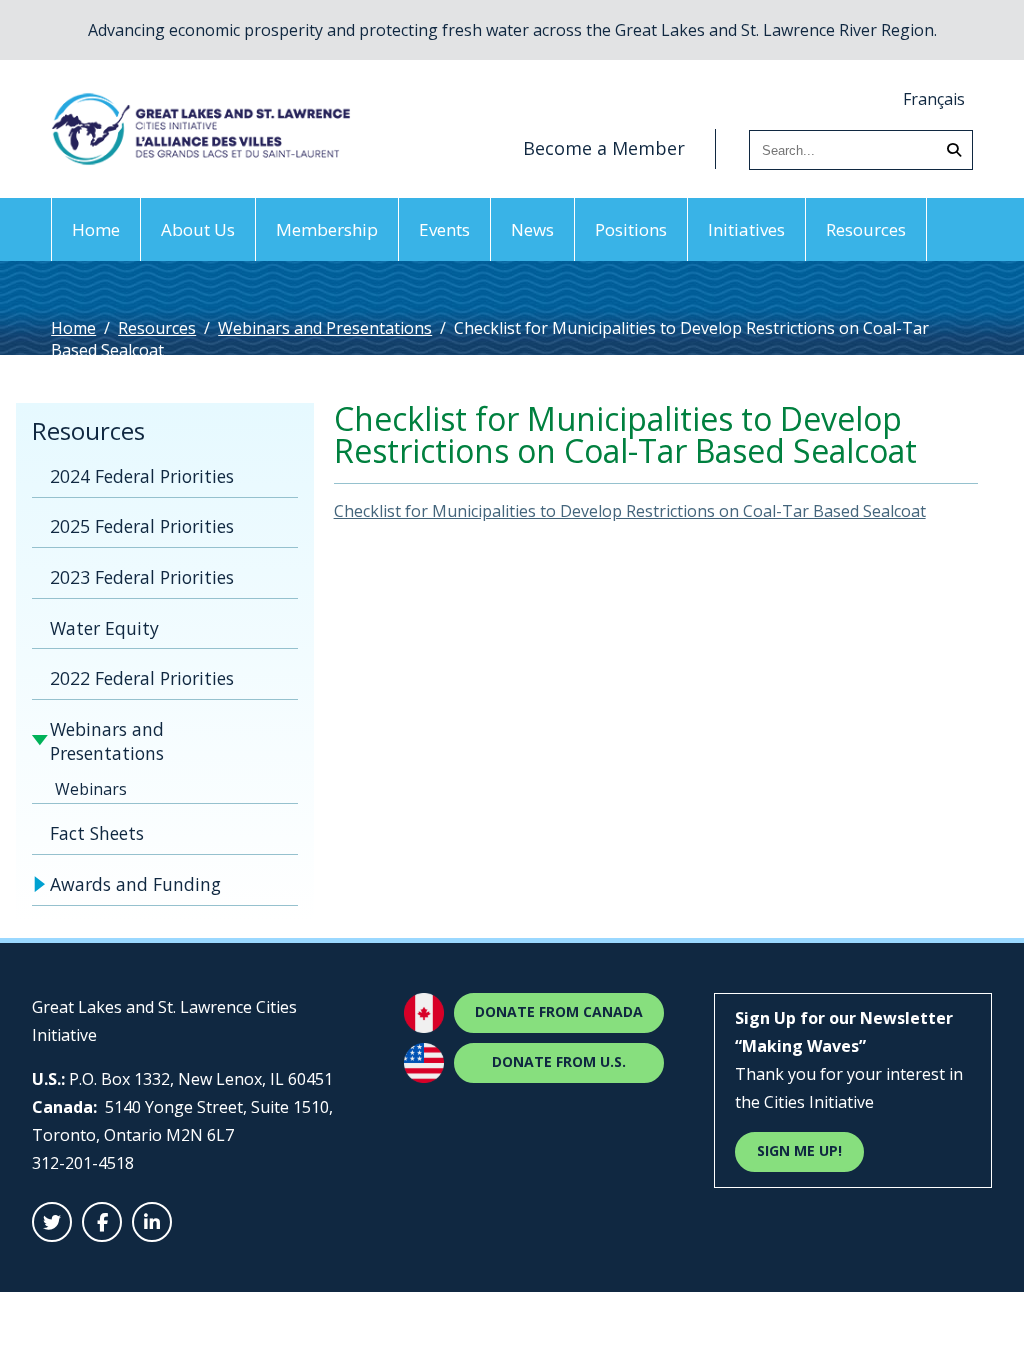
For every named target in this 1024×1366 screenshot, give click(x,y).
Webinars (91, 789)
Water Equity (104, 628)
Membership (327, 229)
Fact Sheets (97, 833)
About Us (198, 229)
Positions (631, 229)
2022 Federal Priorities (142, 678)
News (532, 229)
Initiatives (746, 229)
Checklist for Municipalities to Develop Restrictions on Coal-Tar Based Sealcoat (630, 511)
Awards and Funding (135, 884)
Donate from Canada (559, 1011)
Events (444, 229)
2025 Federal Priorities (142, 526)
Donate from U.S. (559, 1061)
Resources (866, 229)
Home (96, 229)
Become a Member (604, 148)
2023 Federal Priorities (142, 577)
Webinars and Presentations (325, 328)
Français (934, 99)
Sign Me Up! (799, 1150)
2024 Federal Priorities (142, 476)
